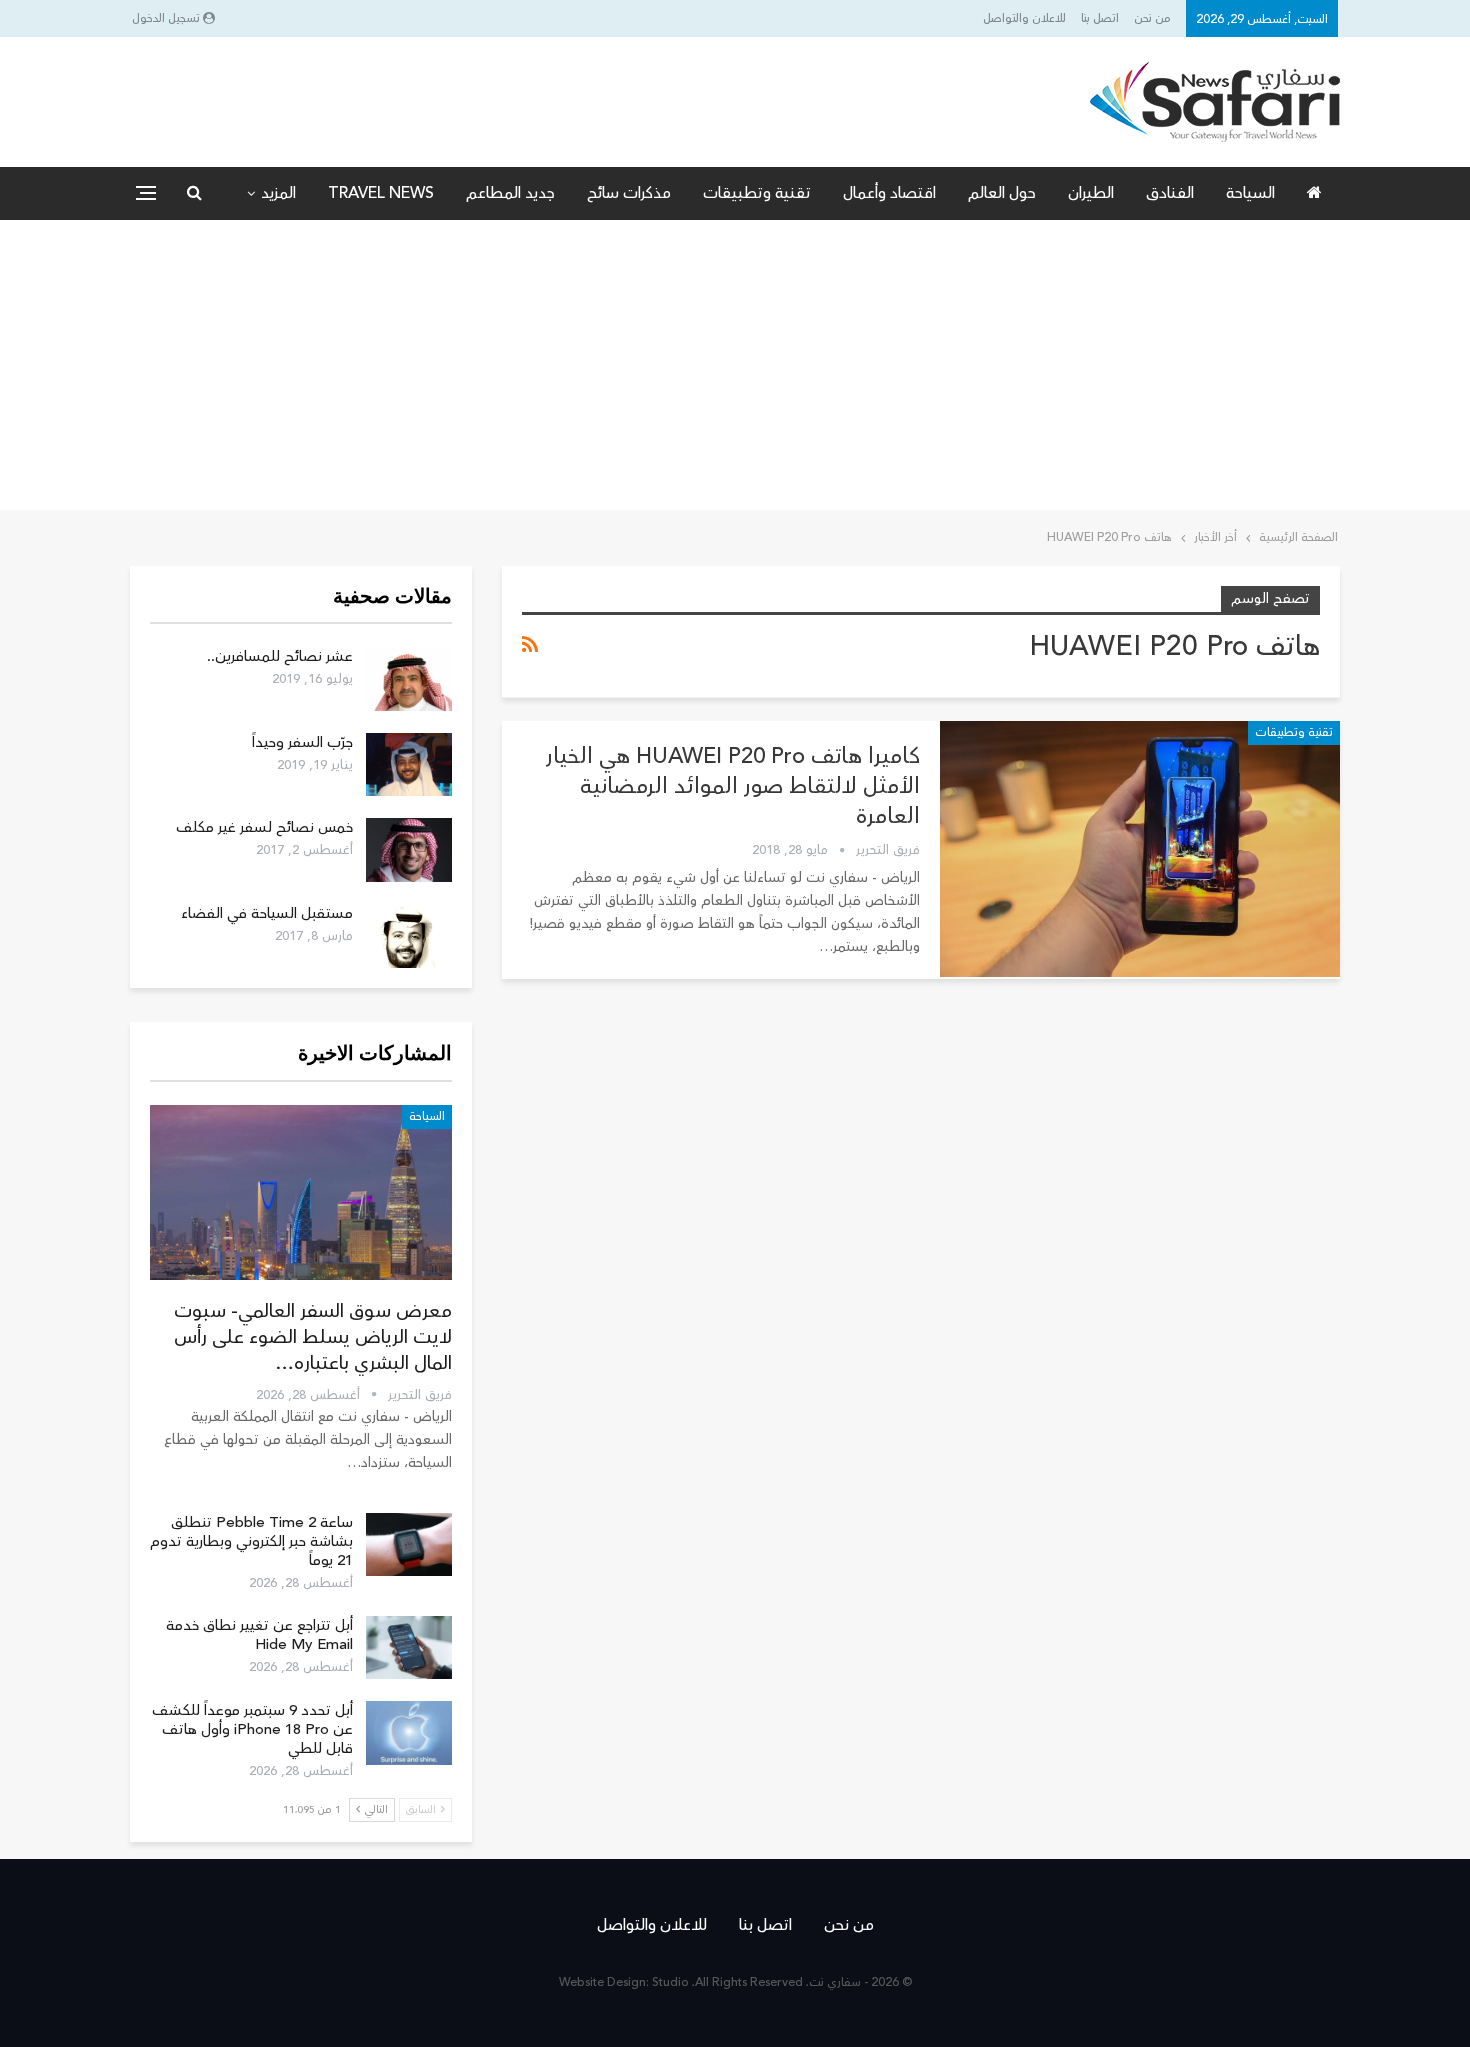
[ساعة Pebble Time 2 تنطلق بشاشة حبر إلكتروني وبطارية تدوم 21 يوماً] (409, 1545)
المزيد (278, 193)
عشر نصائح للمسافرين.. (280, 656)
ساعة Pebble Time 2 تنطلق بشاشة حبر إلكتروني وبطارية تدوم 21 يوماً (251, 1541)
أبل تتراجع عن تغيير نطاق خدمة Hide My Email (259, 1635)
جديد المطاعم (510, 193)
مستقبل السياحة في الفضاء (267, 913)
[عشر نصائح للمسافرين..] (409, 679)
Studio (670, 1982)
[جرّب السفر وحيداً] (409, 765)
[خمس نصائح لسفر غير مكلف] (409, 850)
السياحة (1250, 193)
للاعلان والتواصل (1024, 18)
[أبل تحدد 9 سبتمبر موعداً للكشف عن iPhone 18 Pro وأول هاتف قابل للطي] (409, 1733)
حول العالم (1002, 193)
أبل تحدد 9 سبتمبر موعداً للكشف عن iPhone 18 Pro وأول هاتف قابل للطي (252, 1729)
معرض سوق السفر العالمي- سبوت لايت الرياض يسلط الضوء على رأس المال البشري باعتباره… (313, 1337)
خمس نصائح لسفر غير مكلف (264, 827)
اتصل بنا (1100, 18)
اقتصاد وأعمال (889, 193)
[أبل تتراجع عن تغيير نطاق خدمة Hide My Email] (409, 1648)
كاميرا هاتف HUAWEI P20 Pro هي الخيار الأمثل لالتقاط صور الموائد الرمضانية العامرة (733, 786)
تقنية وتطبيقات (757, 193)
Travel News (381, 193)
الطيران (1091, 193)
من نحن (1152, 18)
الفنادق (1170, 193)
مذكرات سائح (629, 193)
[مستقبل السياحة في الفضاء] (409, 936)
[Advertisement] (735, 370)
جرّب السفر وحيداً (302, 742)
